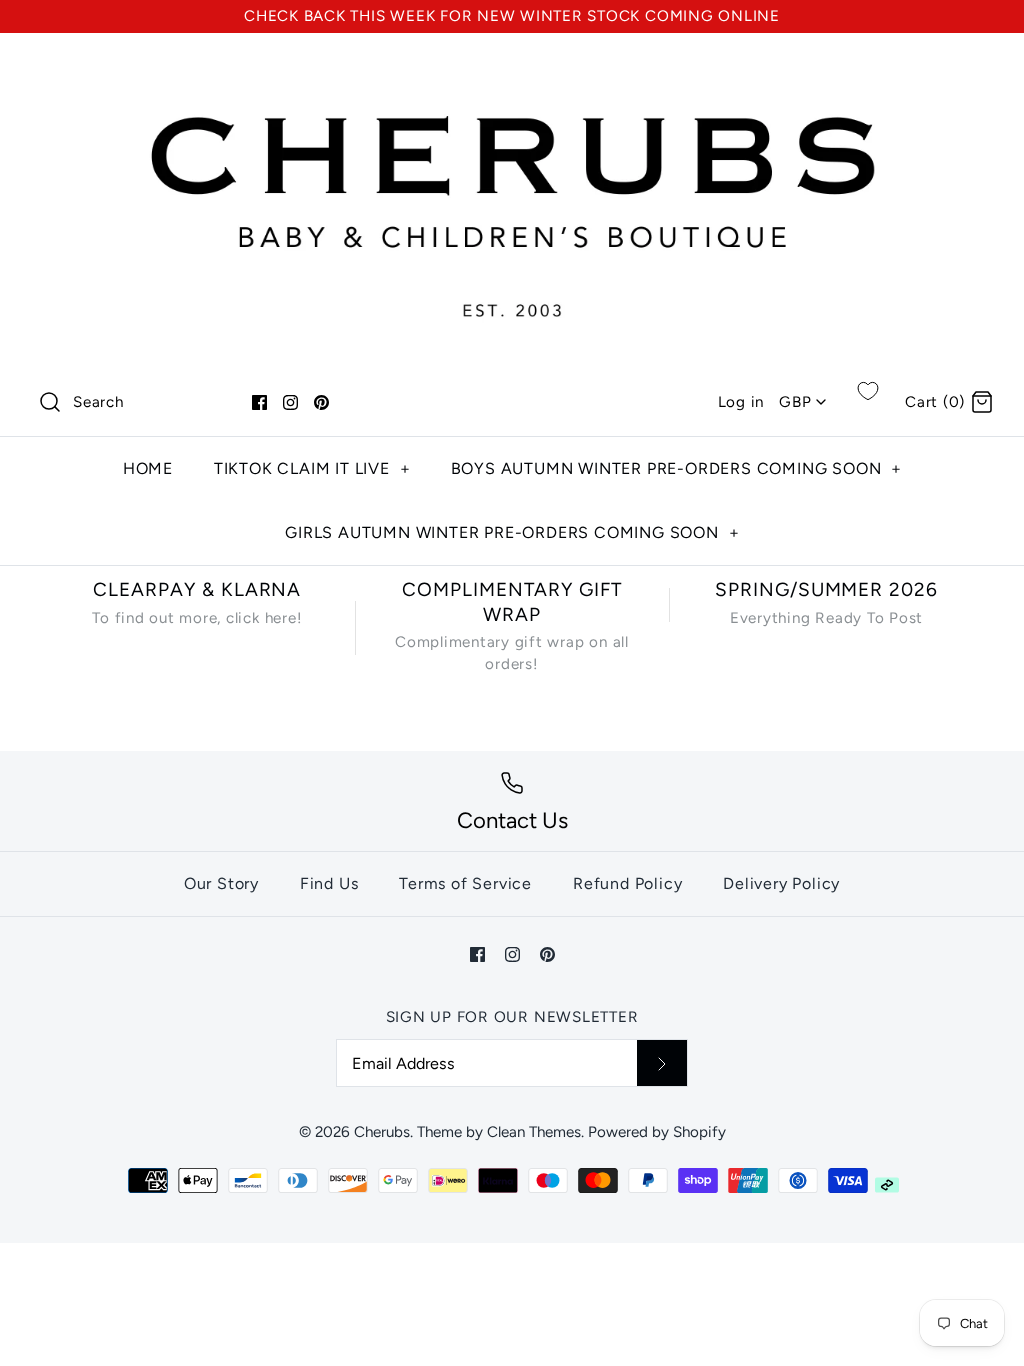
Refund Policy (627, 883)
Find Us (329, 883)
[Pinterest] (321, 402)
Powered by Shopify (657, 1132)
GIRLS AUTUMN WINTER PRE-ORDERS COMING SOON (512, 532)
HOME (148, 468)
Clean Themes (534, 1132)
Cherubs (382, 1132)
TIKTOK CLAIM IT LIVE (312, 468)
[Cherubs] (512, 67)
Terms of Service (465, 883)
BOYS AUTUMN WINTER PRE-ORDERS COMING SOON (676, 468)
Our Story (221, 883)
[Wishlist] (868, 391)
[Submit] (662, 1063)
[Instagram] (290, 402)
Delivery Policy (781, 883)
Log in (741, 402)
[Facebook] (259, 402)
